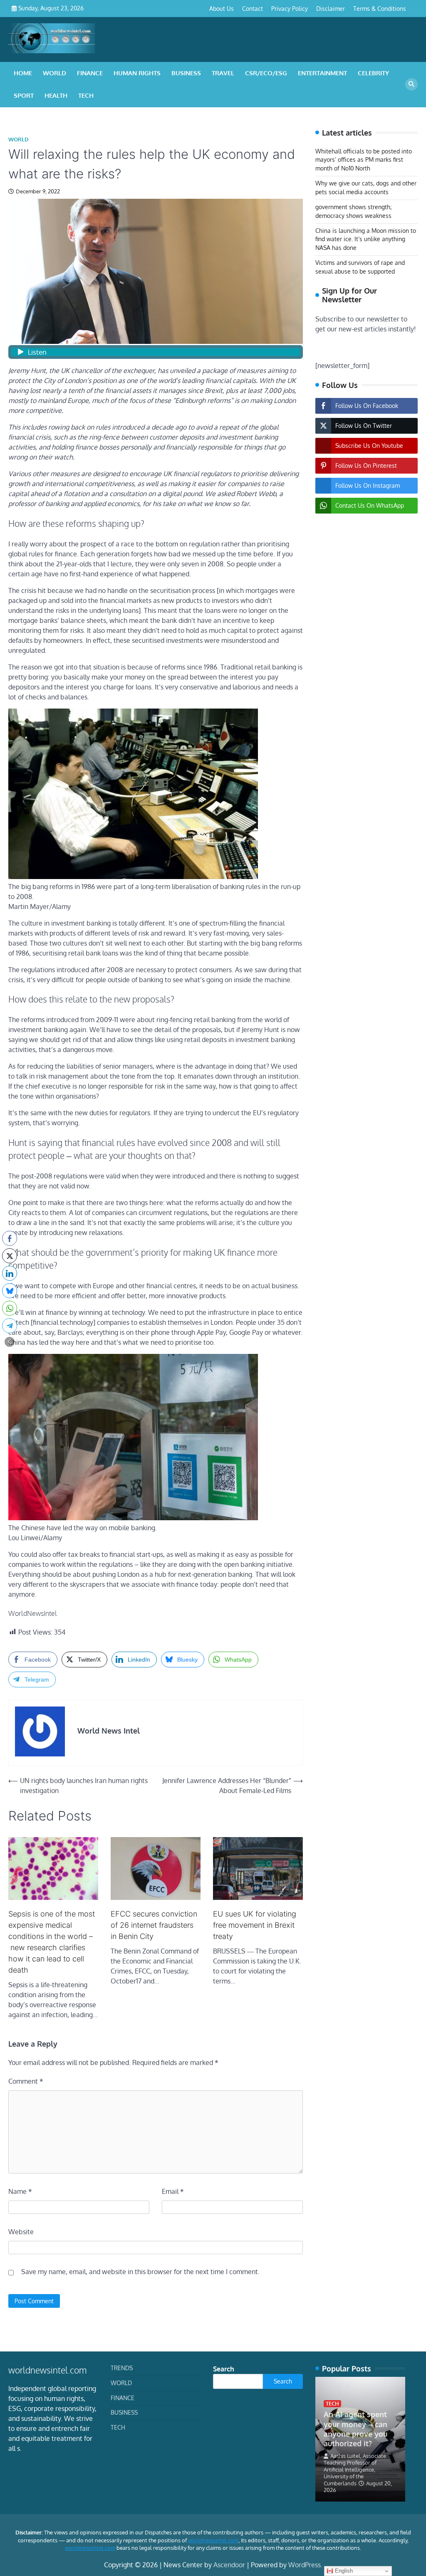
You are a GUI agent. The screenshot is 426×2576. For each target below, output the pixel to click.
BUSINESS (186, 73)
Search (224, 2369)
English (343, 2571)
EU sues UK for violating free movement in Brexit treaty (255, 1925)
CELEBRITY (373, 73)
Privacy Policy (290, 9)
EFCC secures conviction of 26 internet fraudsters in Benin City (154, 1925)
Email (173, 2191)
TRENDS (122, 2368)
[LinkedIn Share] (10, 1273)
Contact (253, 9)
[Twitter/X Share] (10, 1256)
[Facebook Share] (10, 1238)
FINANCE (90, 73)
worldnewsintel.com (213, 2540)
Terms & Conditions (380, 9)
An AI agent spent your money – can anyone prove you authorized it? (355, 2429)
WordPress (305, 2565)
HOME (23, 73)
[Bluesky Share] (10, 1291)
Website (21, 2232)
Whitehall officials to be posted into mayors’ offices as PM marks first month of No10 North (364, 160)
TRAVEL (223, 73)
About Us (222, 9)
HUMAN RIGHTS (137, 73)
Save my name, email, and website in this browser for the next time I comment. (140, 2272)
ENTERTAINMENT (322, 73)
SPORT (24, 95)
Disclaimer (331, 9)
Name (20, 2191)
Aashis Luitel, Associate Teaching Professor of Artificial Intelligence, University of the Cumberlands (355, 2470)
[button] (10, 1342)
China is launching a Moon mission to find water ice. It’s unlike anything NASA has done (366, 239)
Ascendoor (229, 2565)
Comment (26, 2081)
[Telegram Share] (10, 1326)
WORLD (54, 73)
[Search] (411, 84)
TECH (86, 95)
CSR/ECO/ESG (266, 73)
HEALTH (56, 95)
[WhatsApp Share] (10, 1308)
